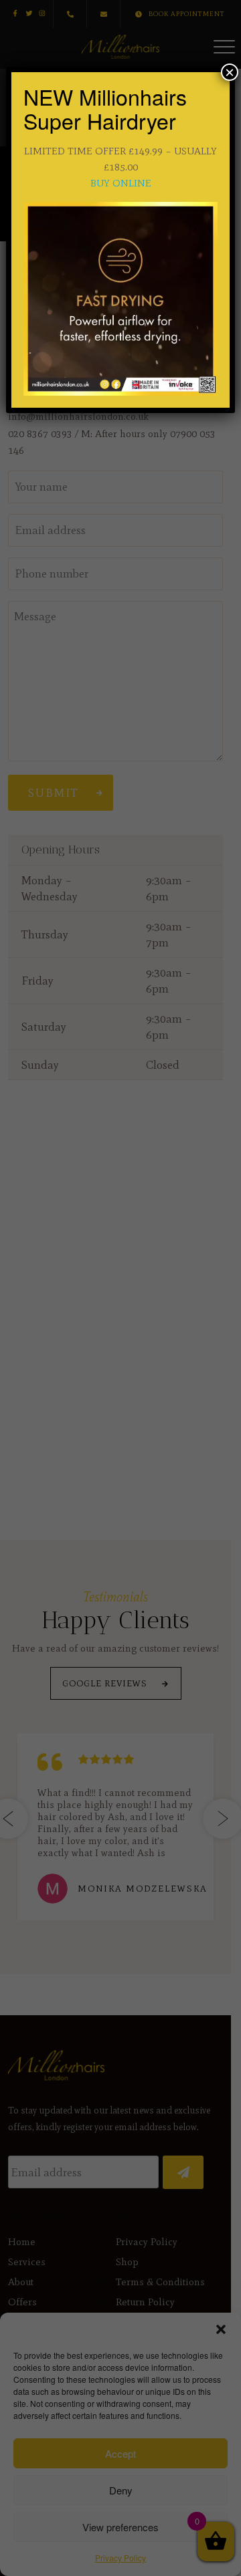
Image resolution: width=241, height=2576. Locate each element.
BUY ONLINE (121, 183)
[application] (120, 299)
